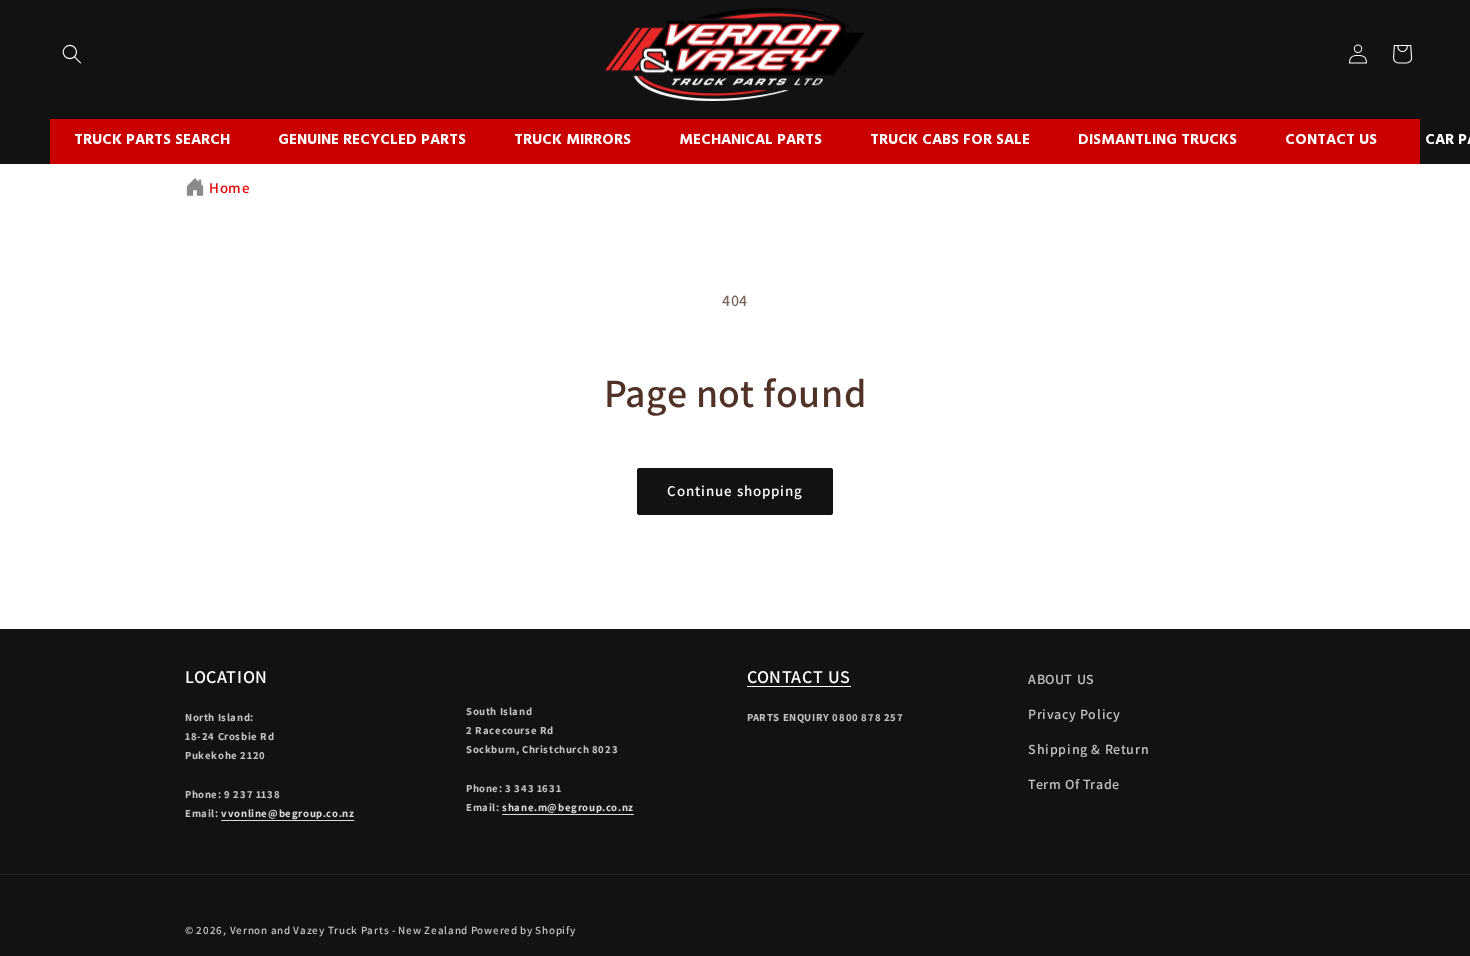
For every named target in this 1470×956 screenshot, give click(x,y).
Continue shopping (735, 490)
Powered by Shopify (523, 930)
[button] (72, 54)
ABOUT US (1061, 679)
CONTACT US (799, 676)
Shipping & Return (1088, 749)
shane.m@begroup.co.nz (568, 807)
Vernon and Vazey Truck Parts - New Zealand (349, 930)
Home (229, 187)
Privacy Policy (1074, 714)
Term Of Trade (1074, 784)
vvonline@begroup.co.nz (287, 813)
